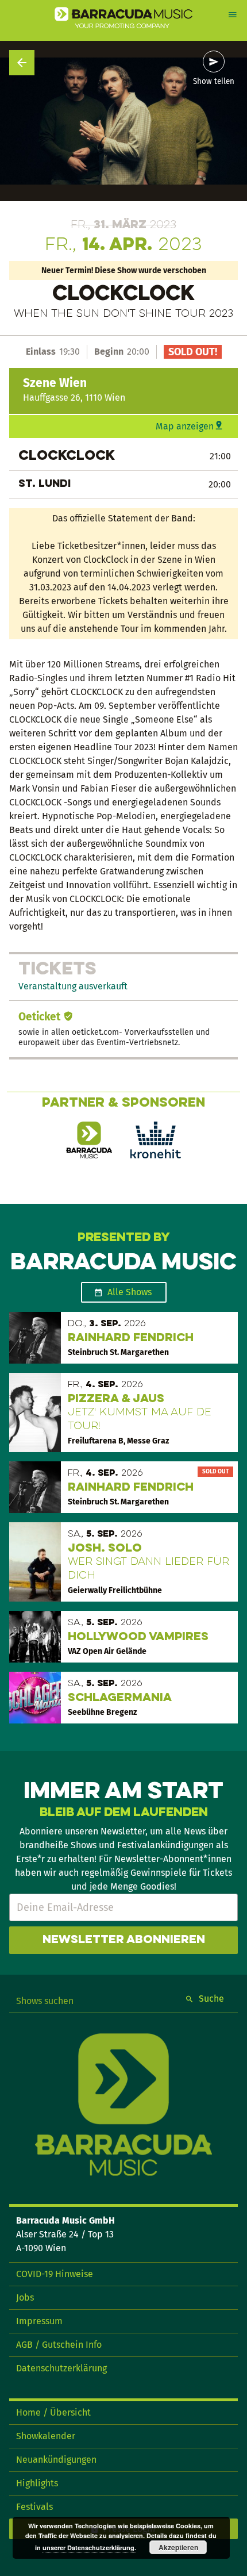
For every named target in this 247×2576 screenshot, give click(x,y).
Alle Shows (130, 1292)
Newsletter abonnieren (124, 1940)
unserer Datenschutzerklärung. (89, 2548)
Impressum (39, 2321)
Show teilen (214, 82)
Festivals (34, 2507)
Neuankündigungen (56, 2460)
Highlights (37, 2483)
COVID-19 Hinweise (55, 2274)
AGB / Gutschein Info (59, 2345)
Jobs (25, 2297)
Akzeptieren (178, 2547)
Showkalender (46, 2436)
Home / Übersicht (53, 2412)
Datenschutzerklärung (61, 2368)
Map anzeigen (185, 426)
